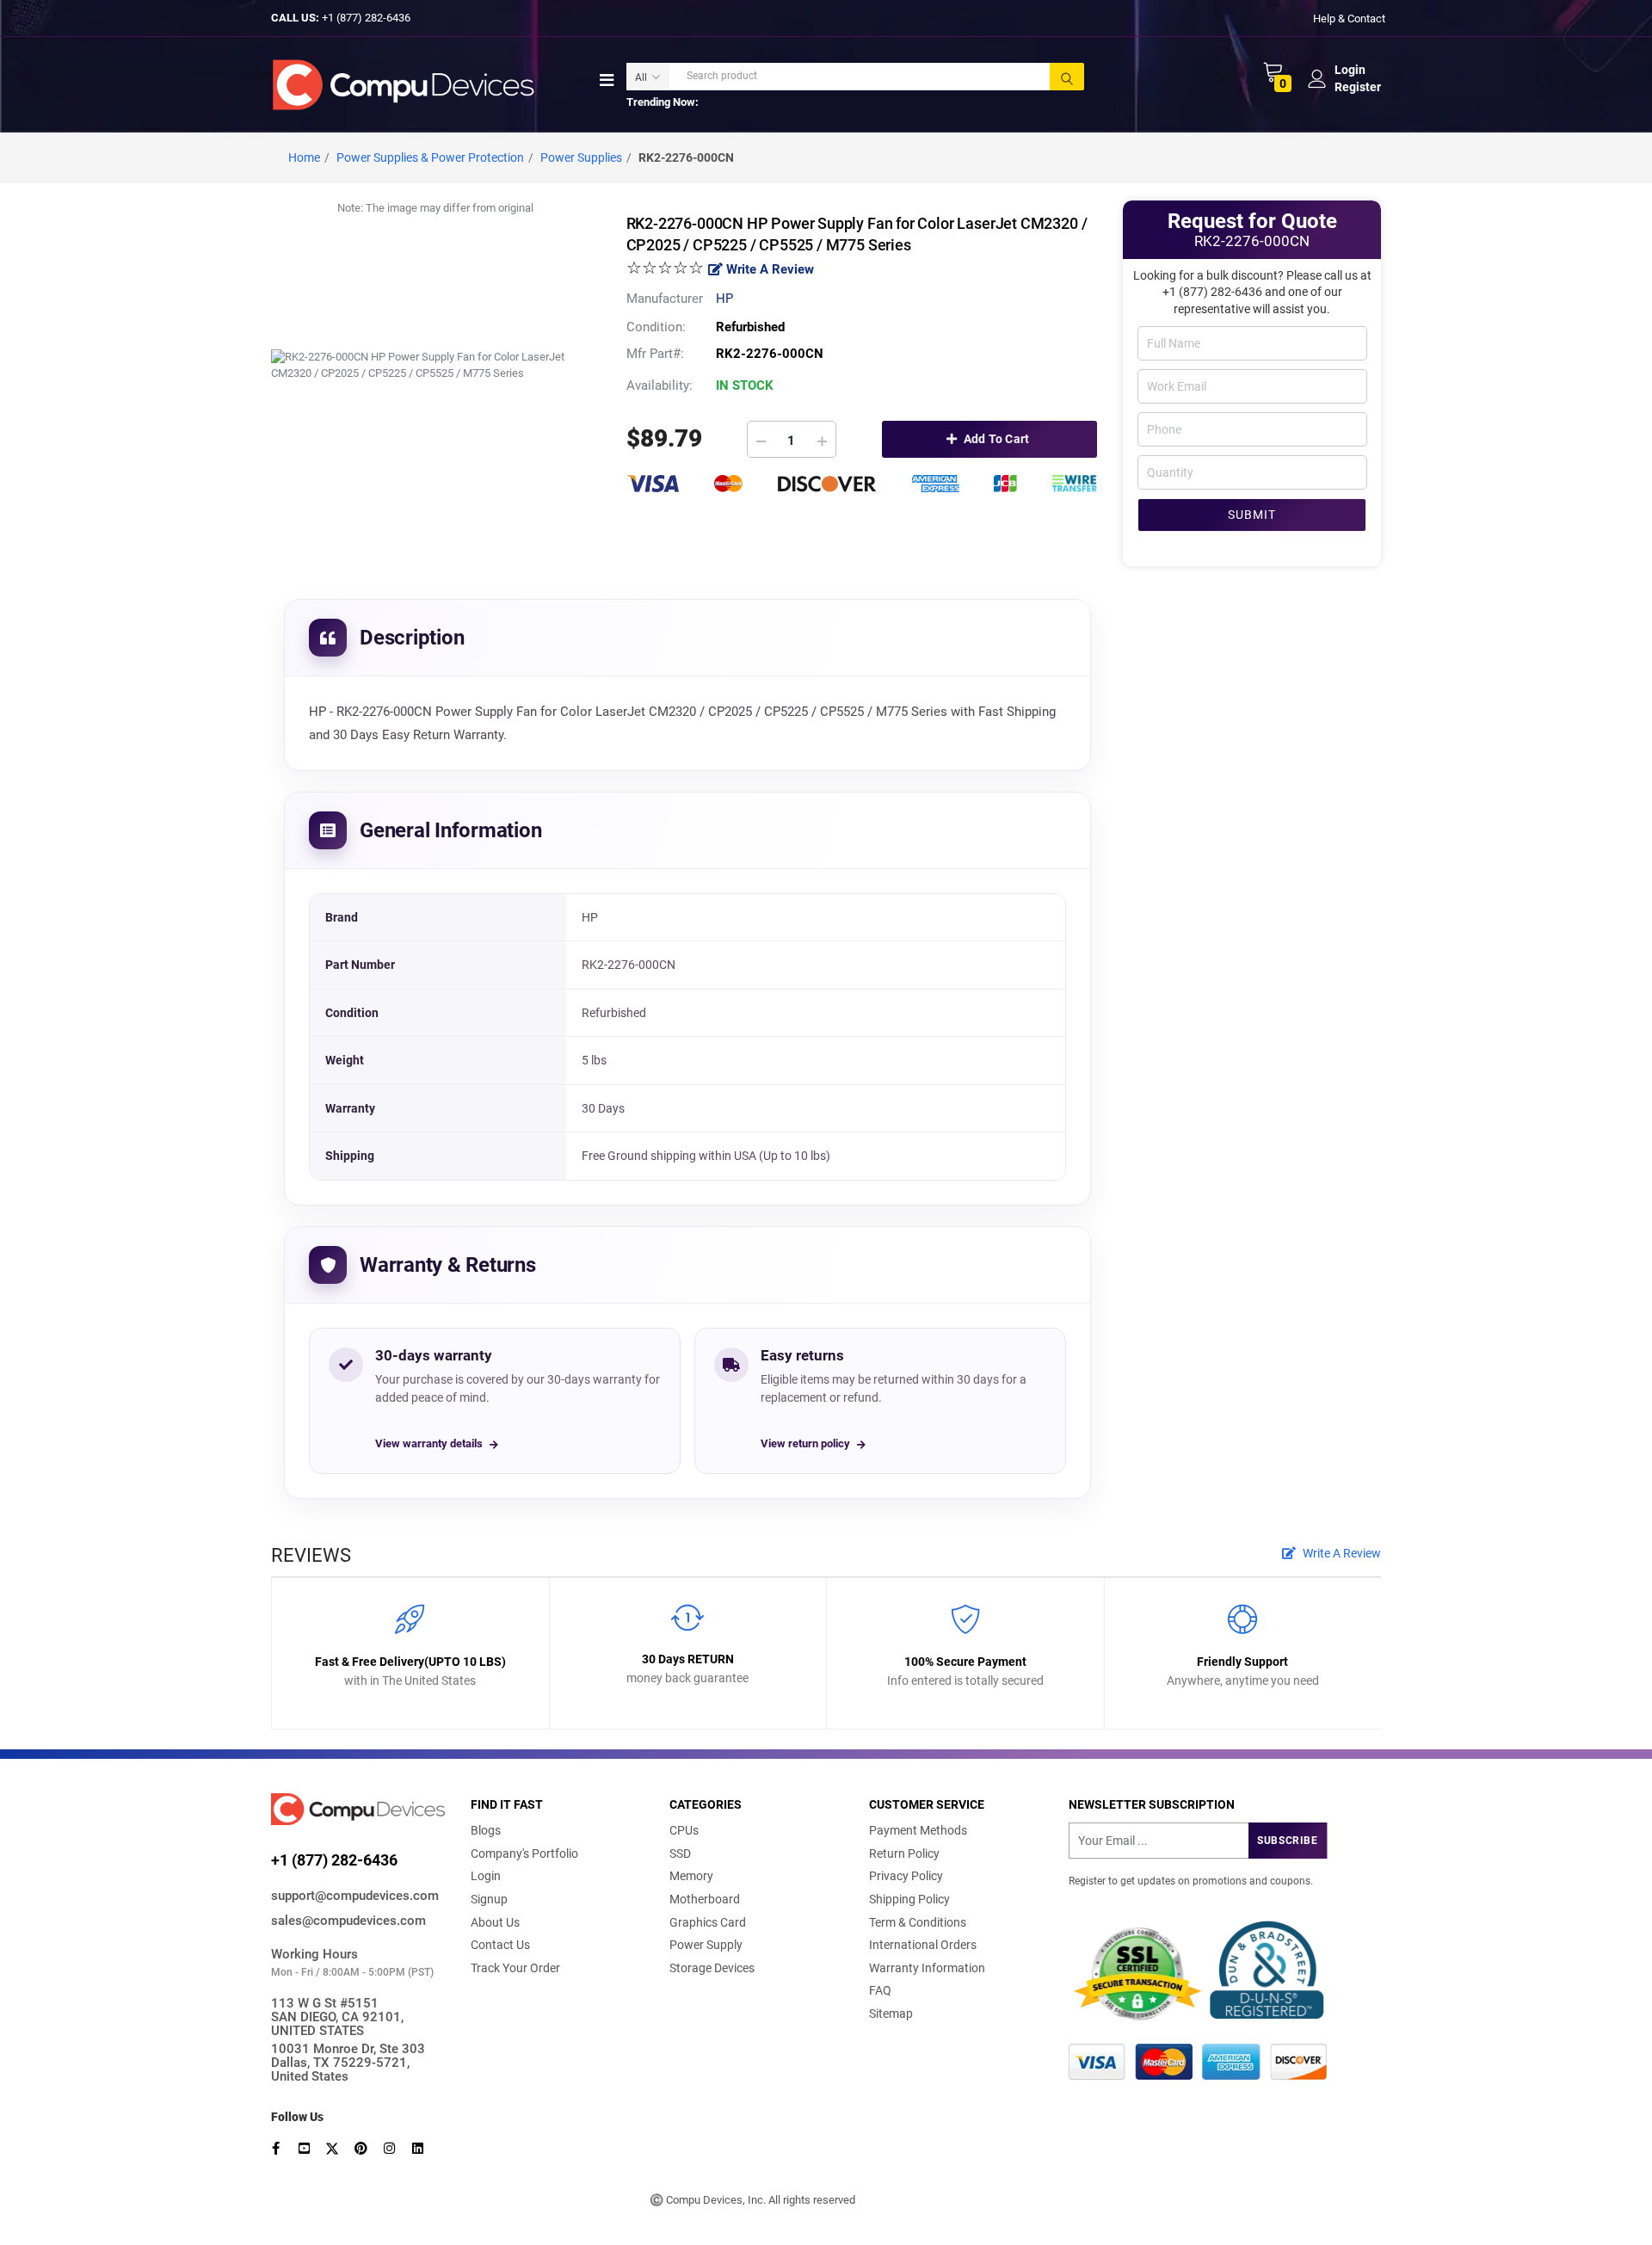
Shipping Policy (909, 1899)
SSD (680, 1853)
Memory (691, 1876)
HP (724, 299)
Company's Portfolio (524, 1853)
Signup (489, 1899)
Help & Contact (1349, 18)
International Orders (923, 1945)
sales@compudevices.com (348, 1921)
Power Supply (706, 1945)
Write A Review (768, 269)
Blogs (486, 1830)
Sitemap (891, 2014)
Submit (1252, 515)
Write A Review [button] (1341, 1553)
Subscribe (1287, 1841)
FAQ (880, 1990)
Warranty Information (927, 1968)
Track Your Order (515, 1968)
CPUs (684, 1830)
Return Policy (904, 1853)
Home (304, 157)
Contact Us (500, 1945)
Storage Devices (712, 1968)
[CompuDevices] (407, 84)
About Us (495, 1922)
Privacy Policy (906, 1876)
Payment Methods (918, 1830)
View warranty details (429, 1443)
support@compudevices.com (355, 1896)
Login (486, 1876)
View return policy (805, 1443)
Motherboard (705, 1899)
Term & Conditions (918, 1922)
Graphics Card (708, 1922)
